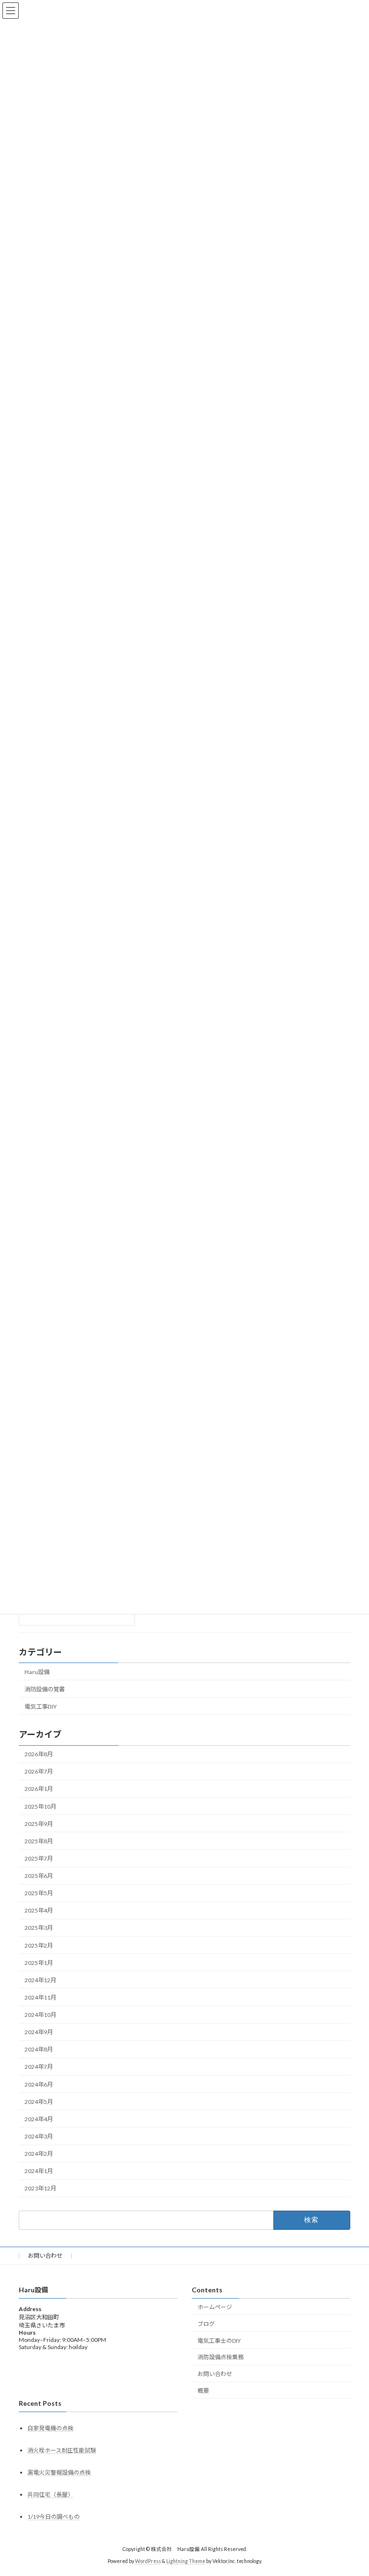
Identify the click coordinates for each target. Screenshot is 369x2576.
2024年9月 (39, 2032)
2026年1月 (39, 1789)
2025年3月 (39, 1928)
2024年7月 (39, 2067)
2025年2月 (39, 1945)
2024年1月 (39, 2171)
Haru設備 (37, 1672)
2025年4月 (39, 1910)
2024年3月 (39, 2136)
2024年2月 (39, 2154)
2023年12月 (40, 2188)
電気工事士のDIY (219, 2341)
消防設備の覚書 (45, 1689)
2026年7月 (39, 1771)
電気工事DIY (41, 1707)
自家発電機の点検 (50, 2428)
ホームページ (215, 2307)
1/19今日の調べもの (54, 2517)
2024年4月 (39, 2119)
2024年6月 (39, 2084)
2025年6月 (39, 1876)
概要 (203, 2391)
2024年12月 (40, 1980)
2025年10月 (40, 1806)
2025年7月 (39, 1858)
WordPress (148, 2561)
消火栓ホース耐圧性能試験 (62, 2450)
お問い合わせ (45, 2256)
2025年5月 (39, 1893)
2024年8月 (39, 2049)
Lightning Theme (186, 2561)
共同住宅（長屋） (50, 2495)
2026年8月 (39, 1754)
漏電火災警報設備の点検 (59, 2472)
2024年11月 (40, 1997)
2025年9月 (39, 1824)
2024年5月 (39, 2102)
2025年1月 (39, 1963)
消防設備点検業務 (221, 2357)
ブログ (206, 2324)
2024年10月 (40, 2015)
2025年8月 (39, 1841)
